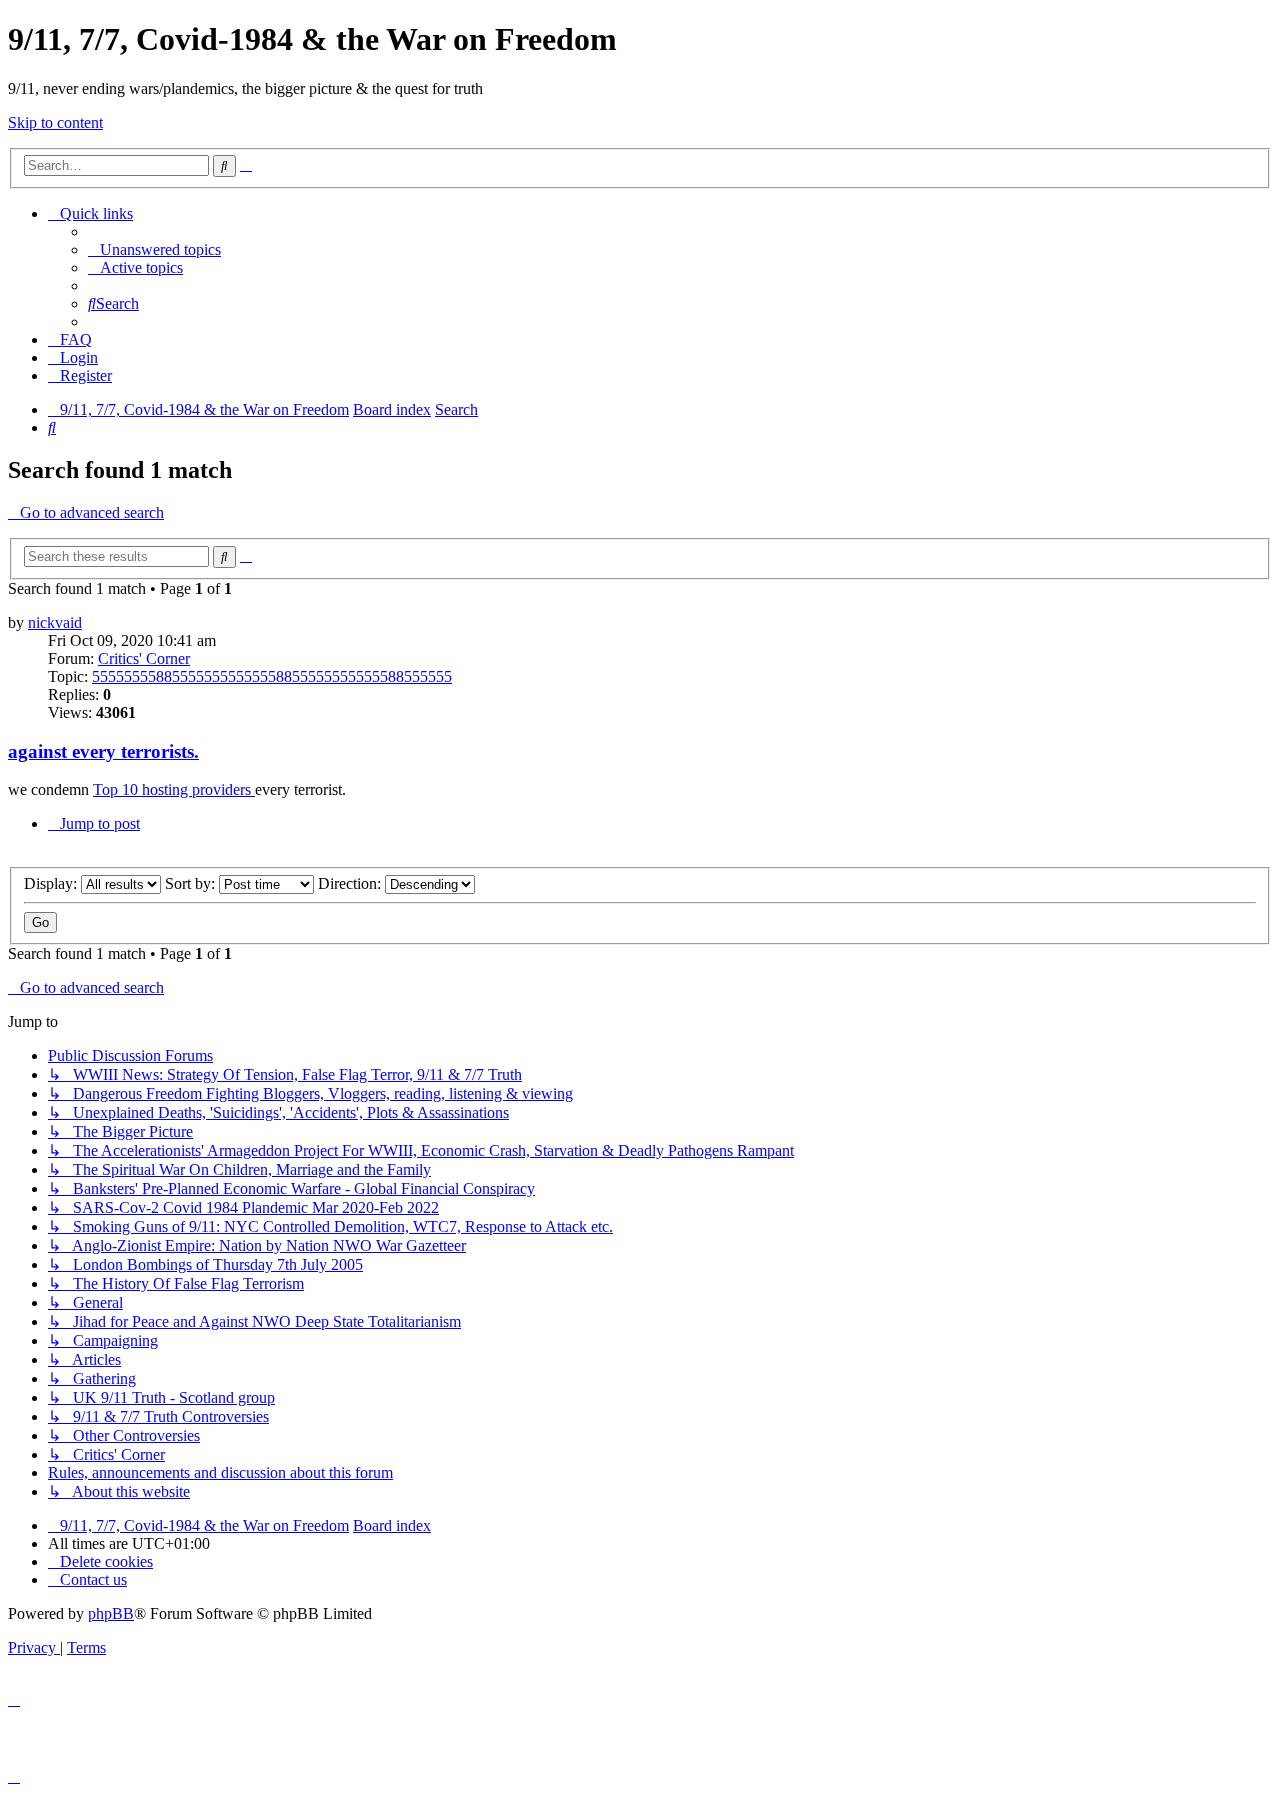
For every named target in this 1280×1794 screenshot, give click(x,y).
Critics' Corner (144, 658)
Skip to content (55, 122)
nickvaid (55, 622)
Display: (52, 883)
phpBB (111, 1613)
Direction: (351, 883)
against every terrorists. (103, 751)
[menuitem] (154, 249)
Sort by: (192, 883)
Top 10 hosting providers (174, 789)
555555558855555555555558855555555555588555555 (272, 676)
